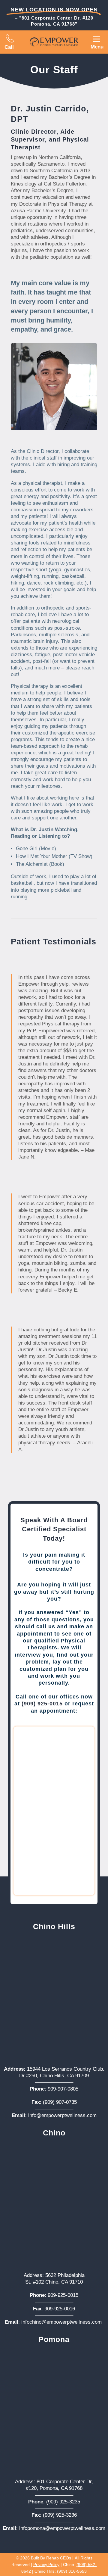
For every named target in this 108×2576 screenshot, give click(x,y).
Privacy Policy (46, 2565)
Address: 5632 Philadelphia (54, 2275)
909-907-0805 (63, 2089)
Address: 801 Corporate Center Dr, (54, 2482)
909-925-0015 (63, 2295)
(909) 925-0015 (42, 1704)
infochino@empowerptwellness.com (61, 2322)
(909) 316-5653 (72, 2571)
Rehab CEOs (59, 2558)
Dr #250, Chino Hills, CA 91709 (54, 2076)
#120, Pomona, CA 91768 (54, 2488)
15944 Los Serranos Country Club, (54, 2069)
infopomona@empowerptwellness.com (62, 2528)
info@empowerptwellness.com (62, 2115)
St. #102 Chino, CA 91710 (54, 2282)
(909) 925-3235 (63, 2502)
